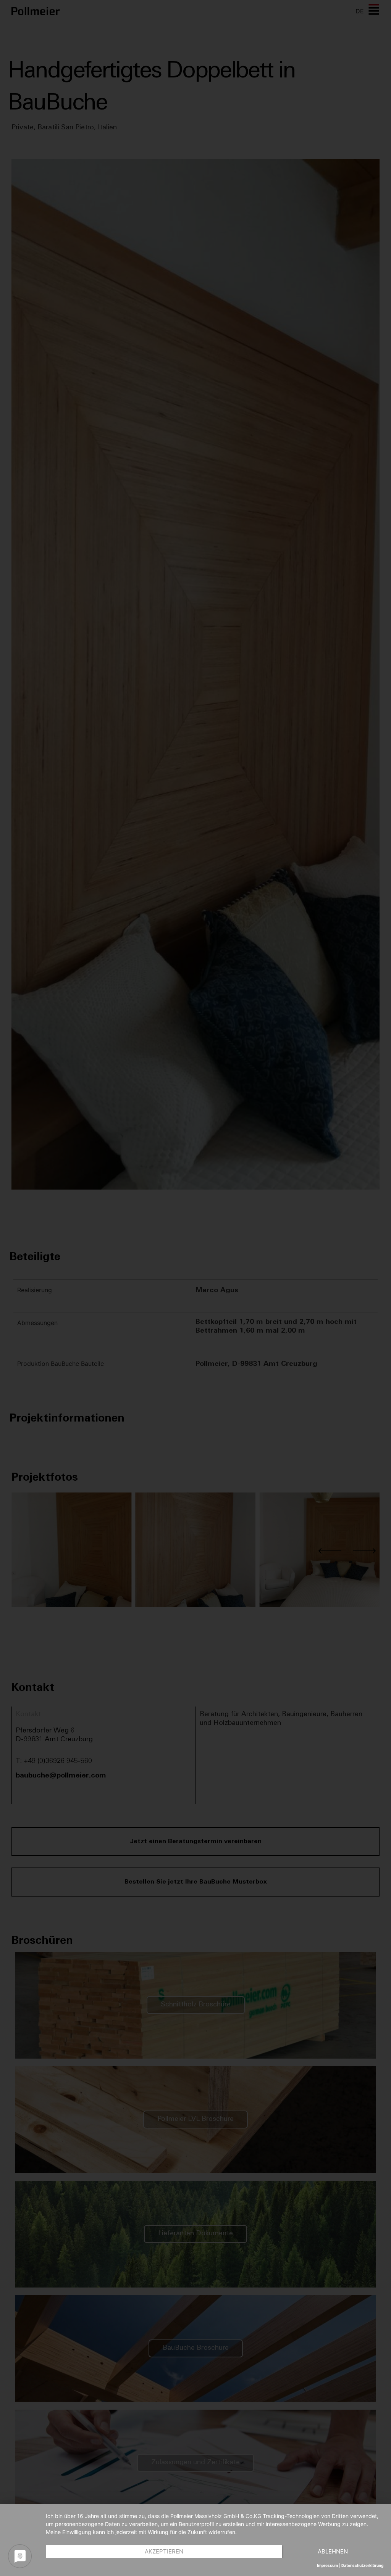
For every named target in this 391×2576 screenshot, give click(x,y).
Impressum (327, 2565)
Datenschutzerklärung (362, 2565)
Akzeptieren (164, 2551)
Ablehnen (333, 2551)
